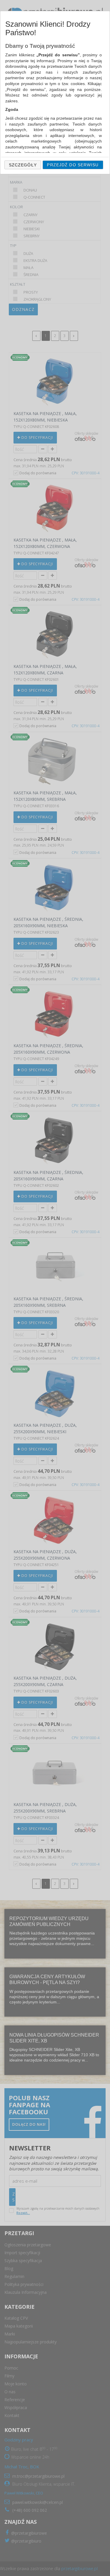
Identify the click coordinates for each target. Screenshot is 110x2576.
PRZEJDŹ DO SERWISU (73, 165)
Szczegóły (23, 165)
